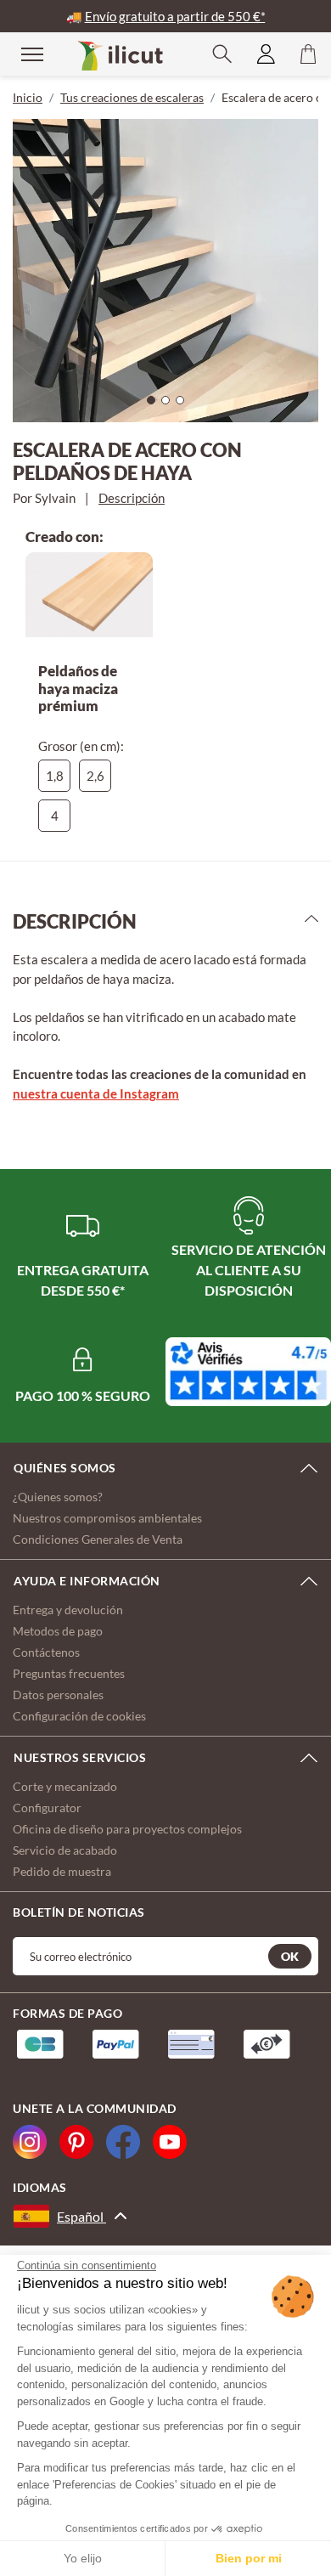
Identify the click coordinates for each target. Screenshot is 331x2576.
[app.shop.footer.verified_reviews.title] (248, 1372)
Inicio (28, 97)
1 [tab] (155, 404)
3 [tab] (184, 404)
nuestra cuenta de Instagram (96, 1093)
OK (290, 1956)
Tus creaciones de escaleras (132, 97)
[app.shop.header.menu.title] (21, 53)
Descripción (132, 498)
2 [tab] (170, 404)
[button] (222, 54)
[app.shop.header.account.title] (266, 54)
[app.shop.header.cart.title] (308, 54)
